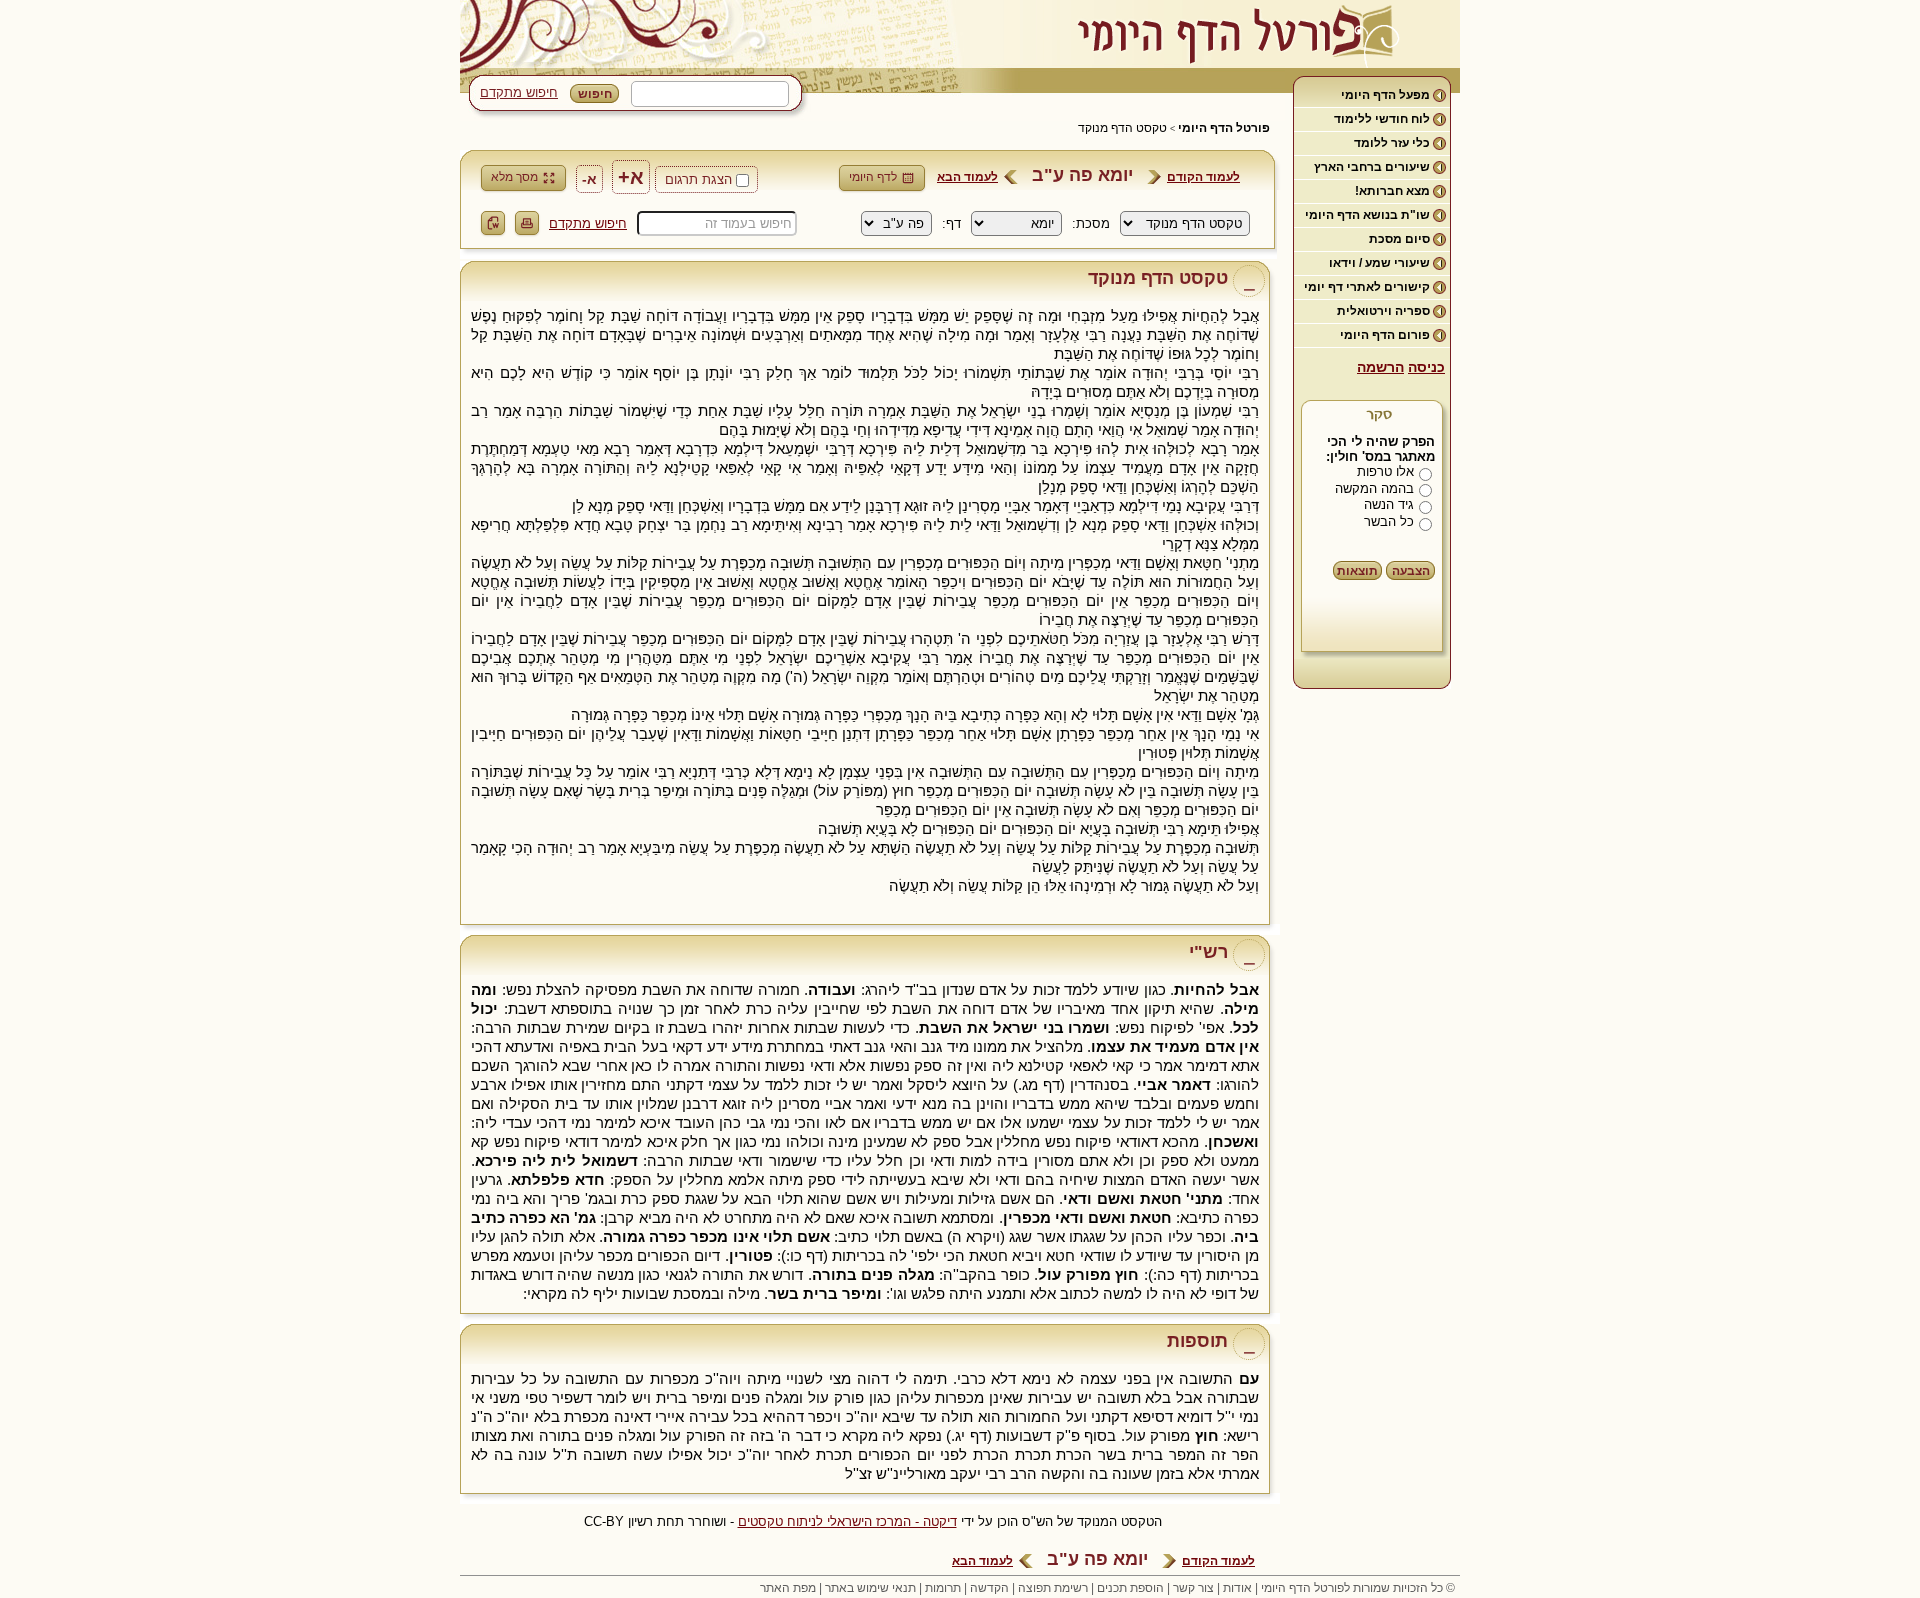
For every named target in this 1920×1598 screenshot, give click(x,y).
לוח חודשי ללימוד (1382, 119)
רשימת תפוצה (1053, 1588)
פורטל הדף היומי (1224, 128)
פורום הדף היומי (1385, 335)
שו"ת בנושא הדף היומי (1367, 215)
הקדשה (989, 1588)
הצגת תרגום (698, 179)
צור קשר (1193, 1588)
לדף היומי (873, 177)
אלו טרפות (1385, 471)
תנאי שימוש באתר (870, 1588)
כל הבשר (1389, 521)
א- (589, 179)
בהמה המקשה (1374, 488)
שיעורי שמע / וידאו (1379, 263)
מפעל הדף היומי (1385, 95)
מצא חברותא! (1392, 191)
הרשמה (1380, 367)
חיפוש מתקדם (519, 92)
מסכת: (1091, 223)
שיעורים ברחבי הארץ (1372, 167)
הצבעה (1411, 571)
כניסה (1426, 367)
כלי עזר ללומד (1392, 143)
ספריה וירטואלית (1383, 311)
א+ (631, 177)
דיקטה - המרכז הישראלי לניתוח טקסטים (847, 1521)
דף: (951, 223)
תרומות (943, 1588)
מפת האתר (788, 1588)
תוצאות (1357, 571)
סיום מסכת (1399, 239)
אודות (1237, 1588)
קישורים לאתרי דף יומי (1367, 287)
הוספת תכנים (1130, 1588)
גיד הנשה (1389, 504)
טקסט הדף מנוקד (1122, 128)
